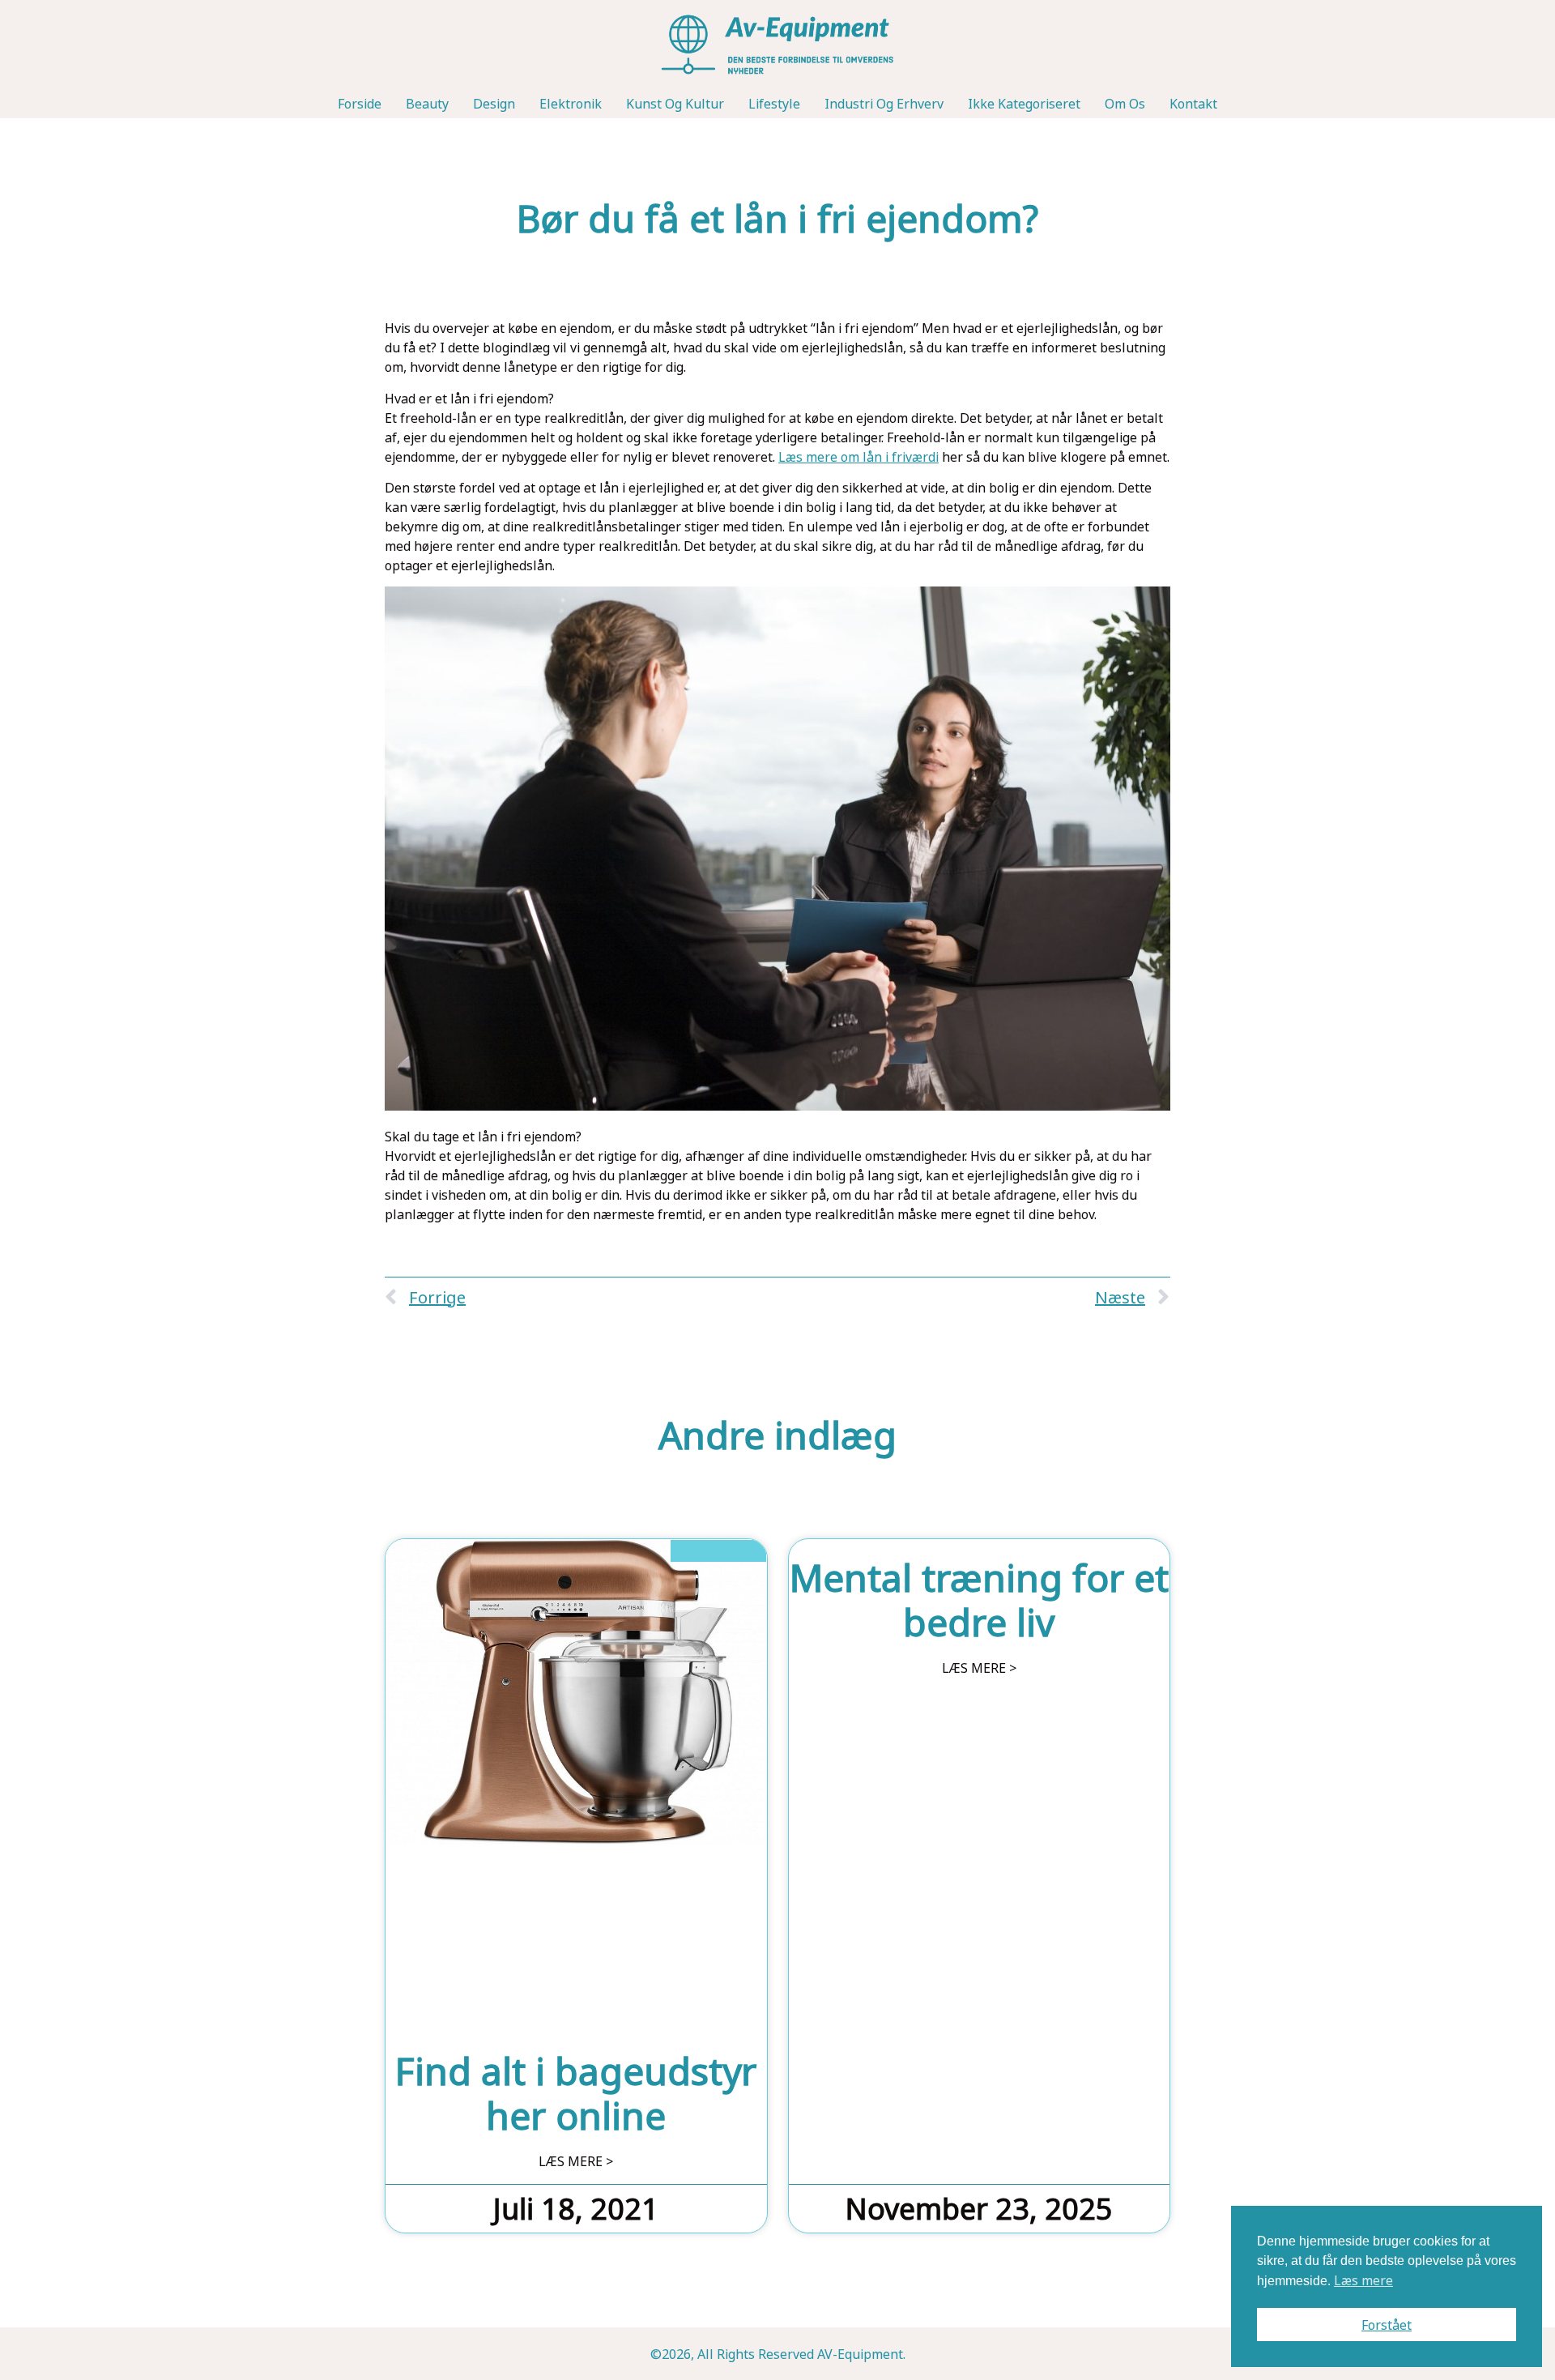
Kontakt (1193, 104)
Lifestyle (774, 104)
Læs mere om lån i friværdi (858, 457)
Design (494, 104)
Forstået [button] (1387, 2325)
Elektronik (571, 104)
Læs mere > (576, 2161)
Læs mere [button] (1363, 2280)
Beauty (427, 104)
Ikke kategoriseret (1024, 104)
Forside (360, 104)
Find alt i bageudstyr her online (576, 2093)
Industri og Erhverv (884, 104)
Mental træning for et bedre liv (979, 1599)
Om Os (1125, 104)
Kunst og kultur (675, 104)
